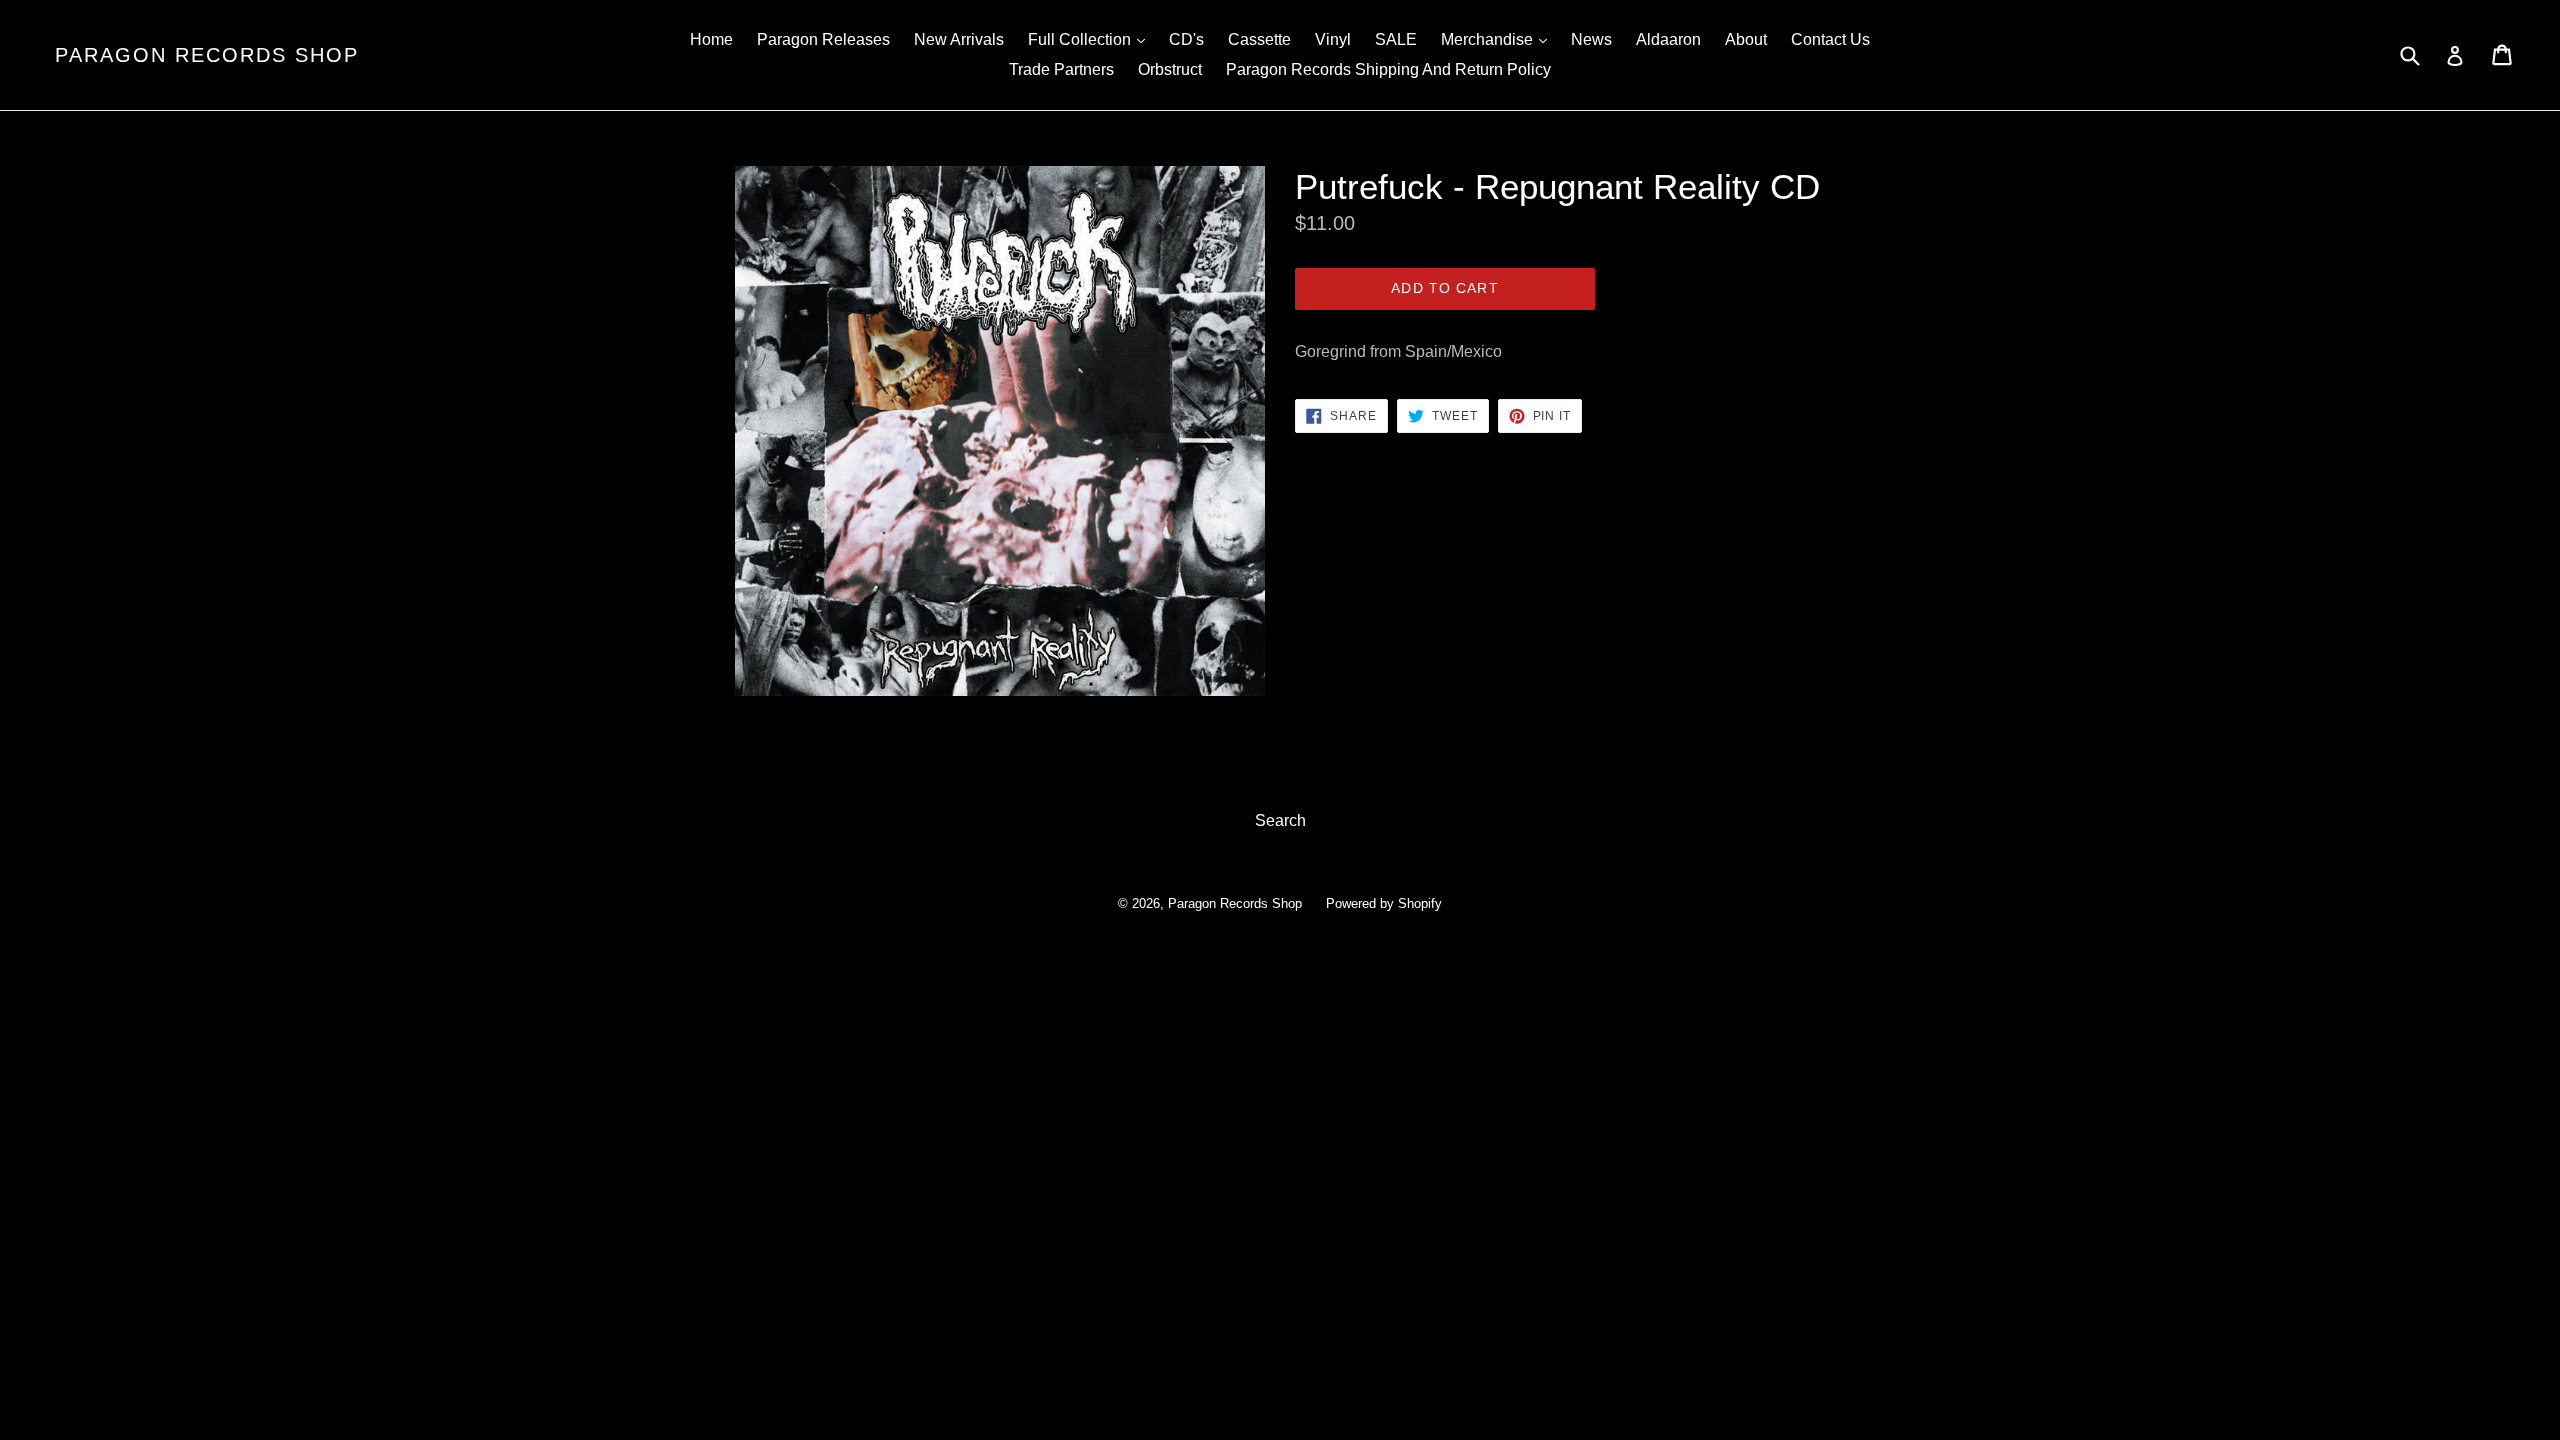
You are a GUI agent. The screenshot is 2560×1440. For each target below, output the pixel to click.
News (1591, 39)
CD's (1186, 39)
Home (711, 39)
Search (1280, 820)
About (1746, 39)
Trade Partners (1061, 69)
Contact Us (1830, 39)
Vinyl (1333, 39)
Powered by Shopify (1384, 903)
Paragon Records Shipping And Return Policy (1388, 69)
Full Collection (1091, 39)
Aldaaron (1668, 39)
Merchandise (1499, 39)
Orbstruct (1170, 69)
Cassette (1259, 39)
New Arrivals (959, 39)
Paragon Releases (823, 39)
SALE (1396, 39)
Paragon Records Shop (207, 55)
